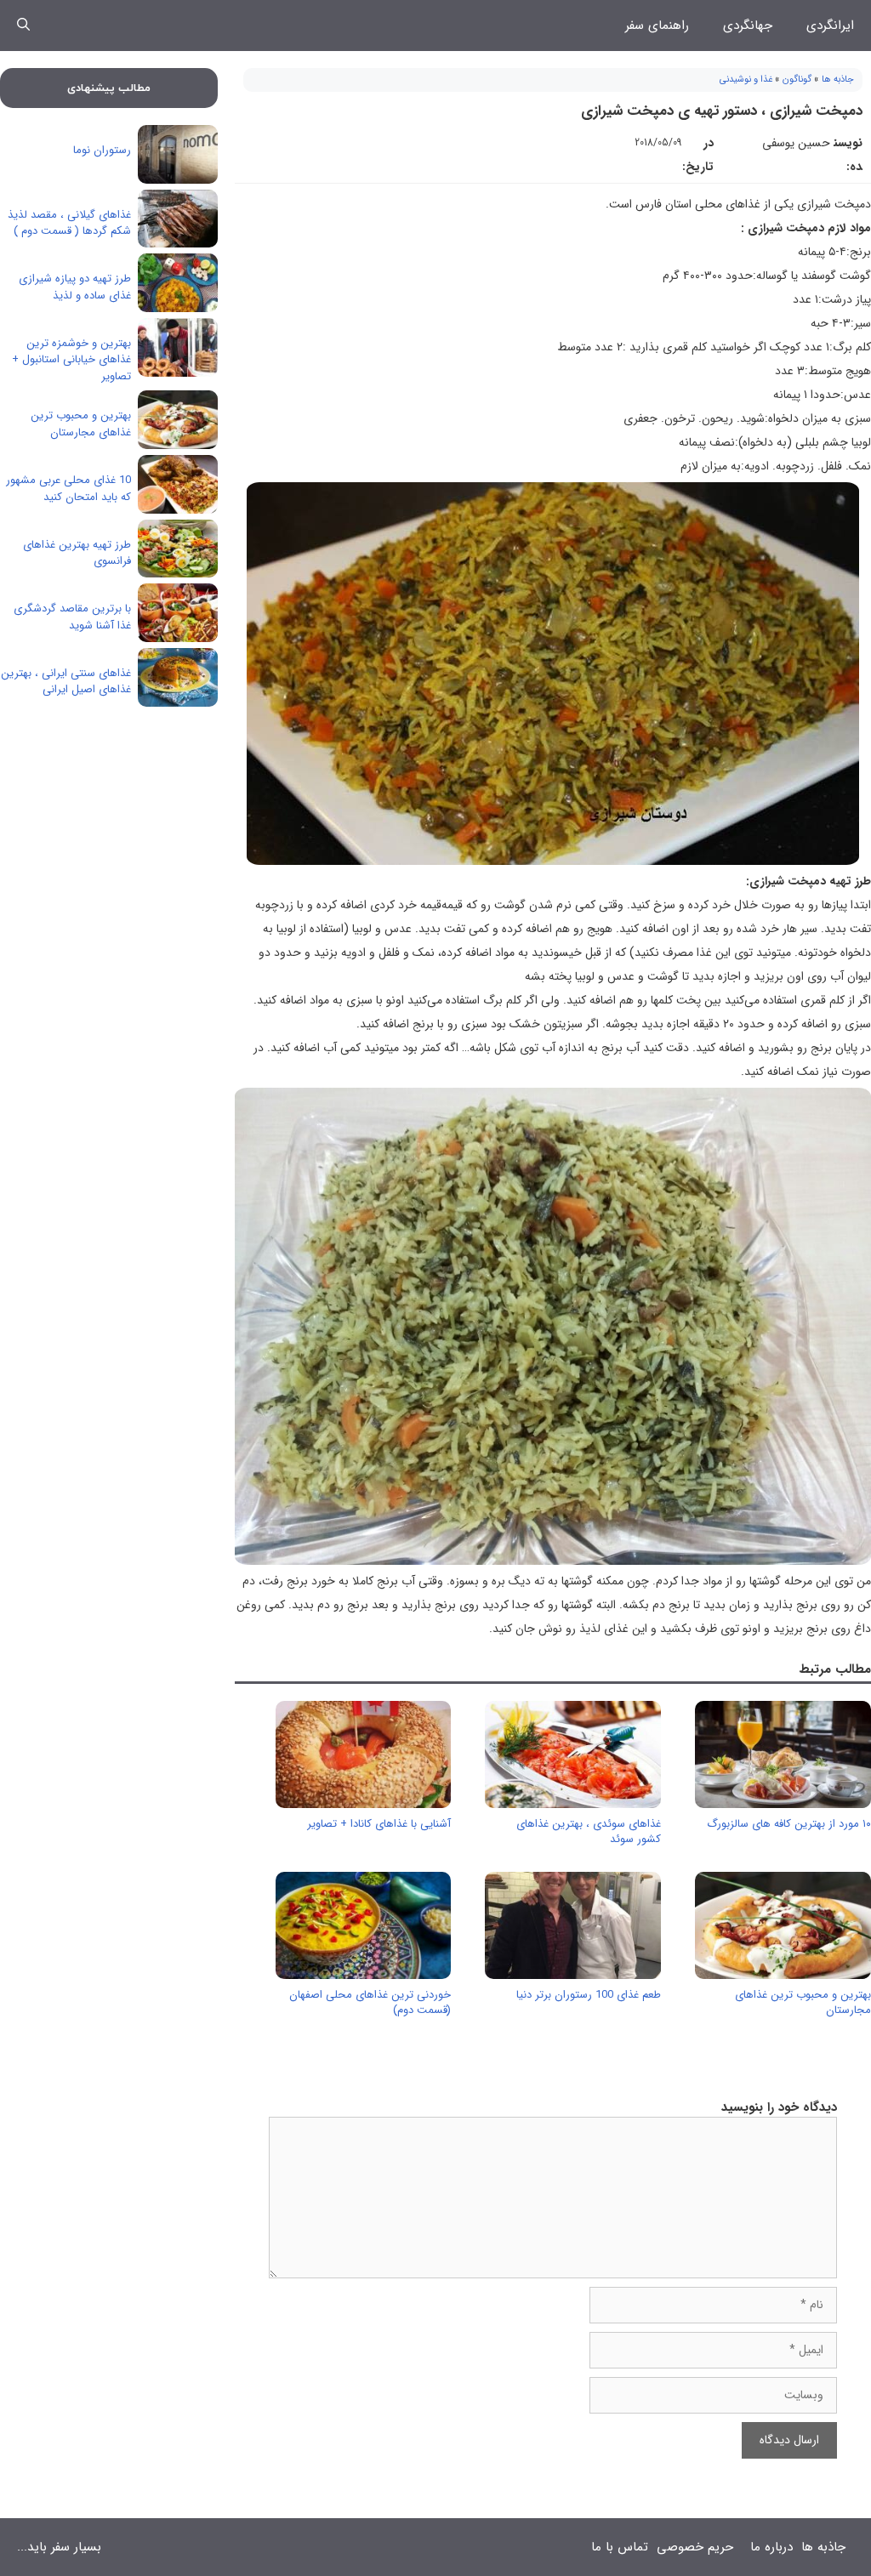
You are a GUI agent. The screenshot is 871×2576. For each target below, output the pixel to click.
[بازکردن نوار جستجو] (23, 26)
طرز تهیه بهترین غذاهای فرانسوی (77, 553)
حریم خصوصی (695, 2547)
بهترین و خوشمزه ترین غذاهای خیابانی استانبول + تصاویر (71, 360)
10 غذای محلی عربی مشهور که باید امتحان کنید (68, 489)
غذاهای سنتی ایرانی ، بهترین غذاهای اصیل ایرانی (66, 682)
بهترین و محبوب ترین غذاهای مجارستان (803, 2002)
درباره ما (771, 2547)
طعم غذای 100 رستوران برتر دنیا (589, 1995)
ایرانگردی (830, 26)
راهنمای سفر (657, 26)
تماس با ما (620, 2547)
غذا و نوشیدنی (746, 80)
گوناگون (797, 80)
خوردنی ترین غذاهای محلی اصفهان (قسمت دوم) (370, 2002)
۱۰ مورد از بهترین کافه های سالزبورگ (789, 1824)
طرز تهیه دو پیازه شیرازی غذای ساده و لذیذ (75, 287)
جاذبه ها (838, 80)
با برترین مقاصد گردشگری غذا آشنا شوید (72, 617)
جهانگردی (748, 26)
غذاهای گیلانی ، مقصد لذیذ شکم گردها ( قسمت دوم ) (69, 223)
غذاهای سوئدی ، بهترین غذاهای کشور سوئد (589, 1831)
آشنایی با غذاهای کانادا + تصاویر (379, 1824)
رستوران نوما (102, 150)
